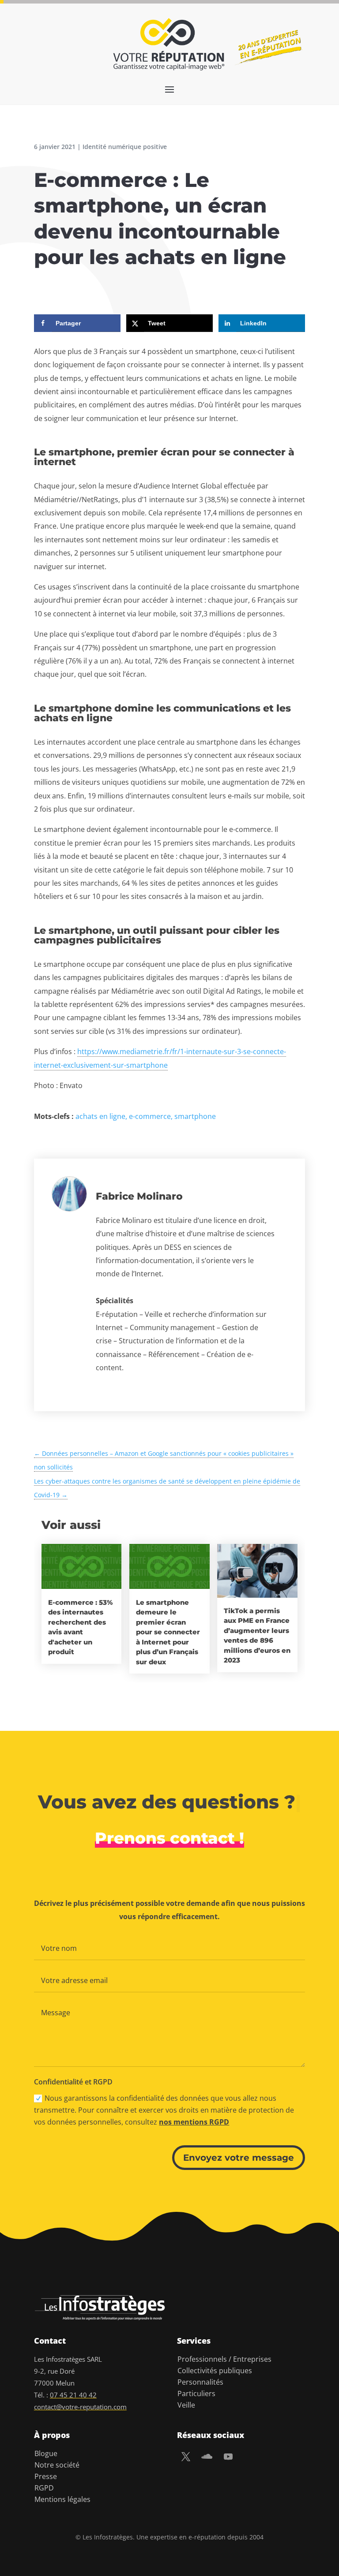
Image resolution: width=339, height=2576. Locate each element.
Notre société (57, 2465)
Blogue (46, 2453)
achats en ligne (100, 1116)
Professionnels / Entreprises (224, 2359)
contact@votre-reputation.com (80, 2407)
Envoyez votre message (239, 2158)
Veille (186, 2405)
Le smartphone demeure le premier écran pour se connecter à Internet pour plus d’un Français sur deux (168, 1632)
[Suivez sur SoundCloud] (207, 2457)
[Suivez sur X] (186, 2457)
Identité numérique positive (125, 147)
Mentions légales (62, 2499)
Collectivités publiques (215, 2371)
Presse (46, 2476)
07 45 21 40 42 (73, 2395)
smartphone (195, 1116)
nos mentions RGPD (194, 2122)
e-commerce (150, 1116)
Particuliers (196, 2393)
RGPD (44, 2488)
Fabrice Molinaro (139, 1196)
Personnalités (200, 2382)
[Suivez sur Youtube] (228, 2457)
